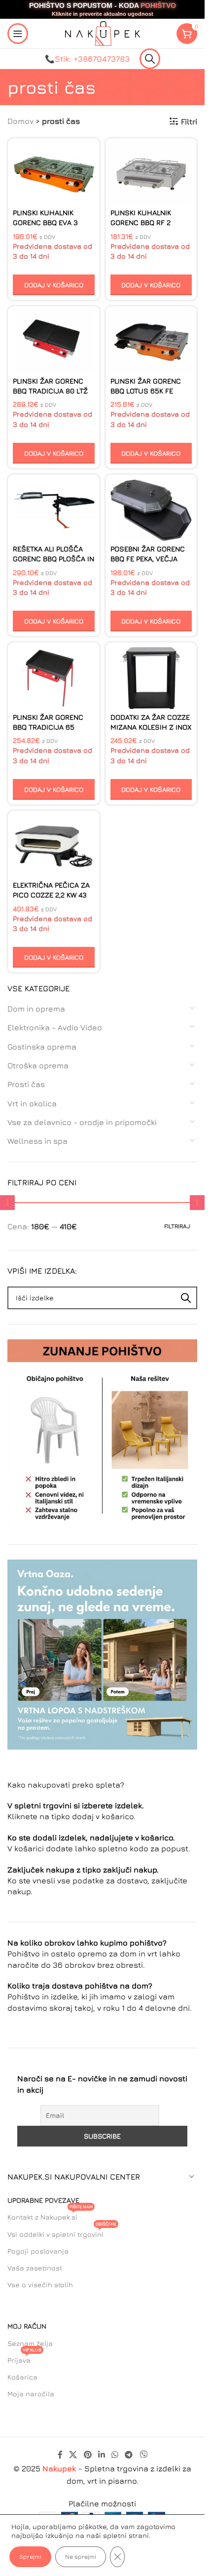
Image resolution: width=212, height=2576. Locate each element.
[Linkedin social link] (101, 2455)
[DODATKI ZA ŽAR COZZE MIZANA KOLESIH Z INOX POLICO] (151, 678)
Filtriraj (177, 1226)
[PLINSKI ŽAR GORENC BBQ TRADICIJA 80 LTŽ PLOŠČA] (54, 342)
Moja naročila (31, 2394)
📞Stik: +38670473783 (87, 59)
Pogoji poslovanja (38, 2251)
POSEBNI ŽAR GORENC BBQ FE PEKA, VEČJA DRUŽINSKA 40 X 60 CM (150, 559)
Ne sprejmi (81, 2556)
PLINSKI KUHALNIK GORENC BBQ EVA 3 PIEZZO (45, 222)
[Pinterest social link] (88, 2455)
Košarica (22, 2377)
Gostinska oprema (42, 1047)
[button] (54, 285)
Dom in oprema (36, 1009)
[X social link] (73, 2455)
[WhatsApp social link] (115, 2455)
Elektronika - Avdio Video (55, 1027)
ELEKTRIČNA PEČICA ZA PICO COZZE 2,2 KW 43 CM (51, 895)
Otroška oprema (38, 1065)
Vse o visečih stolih (40, 2284)
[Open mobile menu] (18, 34)
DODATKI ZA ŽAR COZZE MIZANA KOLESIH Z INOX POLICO (151, 727)
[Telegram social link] (129, 2455)
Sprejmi (30, 2556)
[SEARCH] (186, 1298)
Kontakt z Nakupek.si (50, 2215)
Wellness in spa (37, 1141)
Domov (20, 121)
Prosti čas (26, 1084)
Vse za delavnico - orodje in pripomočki (82, 1122)
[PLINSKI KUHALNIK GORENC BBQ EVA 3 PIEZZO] (54, 174)
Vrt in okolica (32, 1103)
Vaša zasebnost (35, 2268)
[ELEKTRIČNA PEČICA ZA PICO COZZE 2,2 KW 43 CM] (54, 846)
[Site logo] (103, 33)
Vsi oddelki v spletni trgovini (62, 2232)
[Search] (150, 59)
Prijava (24, 2358)
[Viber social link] (143, 2455)
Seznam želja (30, 2343)
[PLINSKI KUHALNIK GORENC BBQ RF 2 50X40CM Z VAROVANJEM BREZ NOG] (151, 174)
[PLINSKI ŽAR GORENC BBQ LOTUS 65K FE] (151, 342)
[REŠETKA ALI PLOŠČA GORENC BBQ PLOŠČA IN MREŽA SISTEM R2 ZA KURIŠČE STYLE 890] (54, 510)
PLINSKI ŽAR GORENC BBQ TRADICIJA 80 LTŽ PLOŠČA (50, 391)
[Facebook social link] (60, 2455)
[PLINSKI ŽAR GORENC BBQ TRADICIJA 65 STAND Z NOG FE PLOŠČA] (54, 678)
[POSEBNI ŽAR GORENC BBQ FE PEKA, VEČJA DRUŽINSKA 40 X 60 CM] (151, 510)
